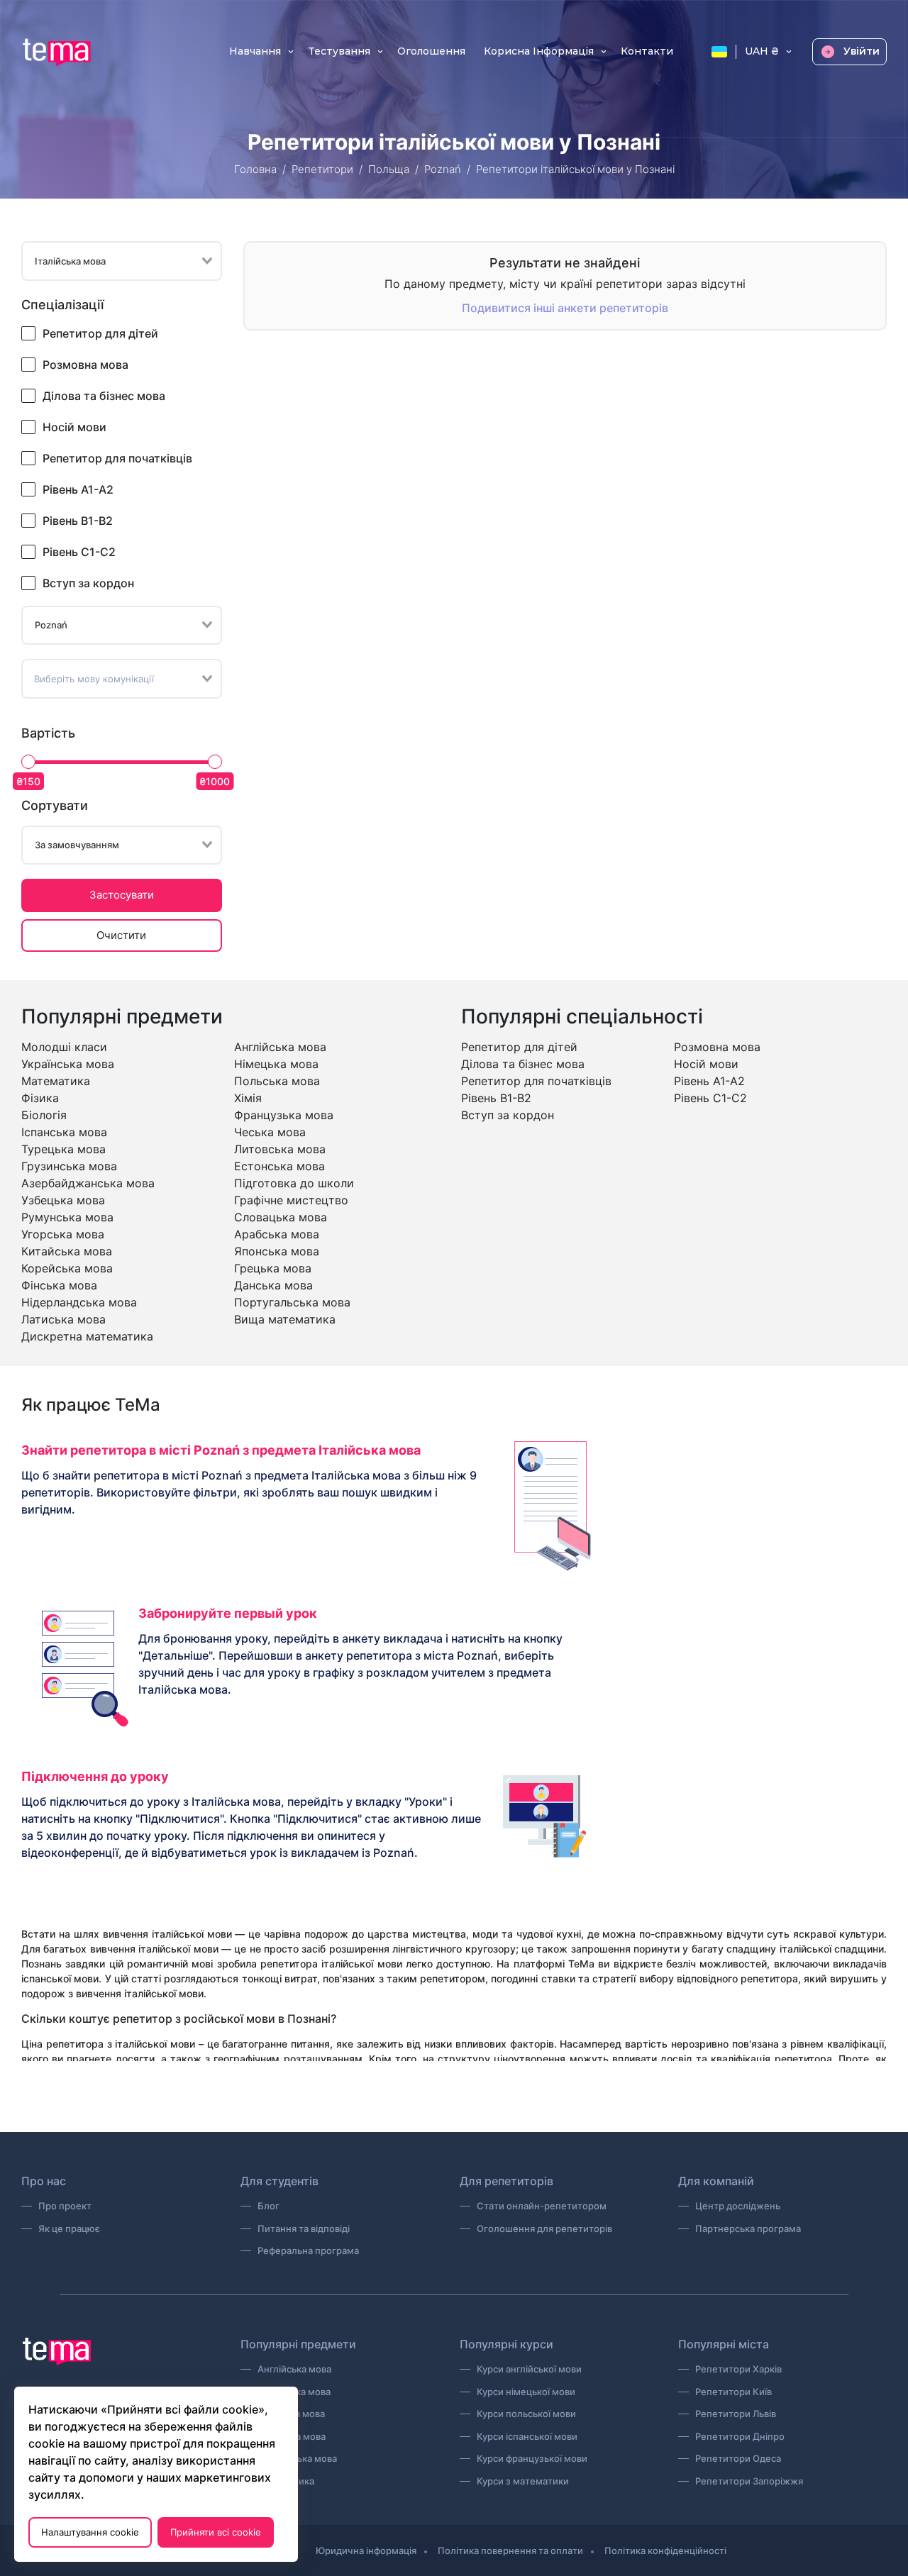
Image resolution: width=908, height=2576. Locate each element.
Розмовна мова (85, 365)
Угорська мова (63, 1234)
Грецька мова (273, 1268)
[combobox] (122, 261)
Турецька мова (63, 1149)
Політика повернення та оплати (510, 2550)
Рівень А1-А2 (78, 489)
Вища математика (285, 1319)
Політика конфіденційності (665, 2550)
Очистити (121, 935)
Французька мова (284, 1115)
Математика (56, 1081)
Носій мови (74, 427)
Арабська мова (277, 1234)
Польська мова (277, 1081)
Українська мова (68, 1064)
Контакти (647, 52)
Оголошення (431, 52)
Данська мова (273, 1285)
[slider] (28, 762)
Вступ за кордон (88, 583)
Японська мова (277, 1251)
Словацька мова (281, 1217)
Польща (389, 169)
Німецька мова (276, 1064)
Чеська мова (270, 1132)
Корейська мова (67, 1268)
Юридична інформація (366, 2550)
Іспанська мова (64, 1132)
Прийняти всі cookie (216, 2532)
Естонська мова (279, 1166)
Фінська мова (59, 1285)
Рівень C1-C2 (79, 552)
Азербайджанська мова (88, 1183)
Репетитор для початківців (117, 458)
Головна (255, 169)
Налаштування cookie (90, 2532)
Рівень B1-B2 (78, 521)
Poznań (443, 169)
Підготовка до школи (294, 1183)
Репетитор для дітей (100, 333)
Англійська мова (280, 1047)
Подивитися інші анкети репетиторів (565, 308)
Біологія (44, 1115)
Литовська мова (280, 1149)
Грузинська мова (69, 1166)
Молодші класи (64, 1047)
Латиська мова (63, 1319)
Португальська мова (292, 1302)
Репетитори (322, 169)
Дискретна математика (87, 1336)
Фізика (40, 1098)
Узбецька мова (63, 1200)
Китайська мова (67, 1251)
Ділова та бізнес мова (104, 396)
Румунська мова (67, 1217)
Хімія (248, 1098)
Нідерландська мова (79, 1302)
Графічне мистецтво (291, 1200)
